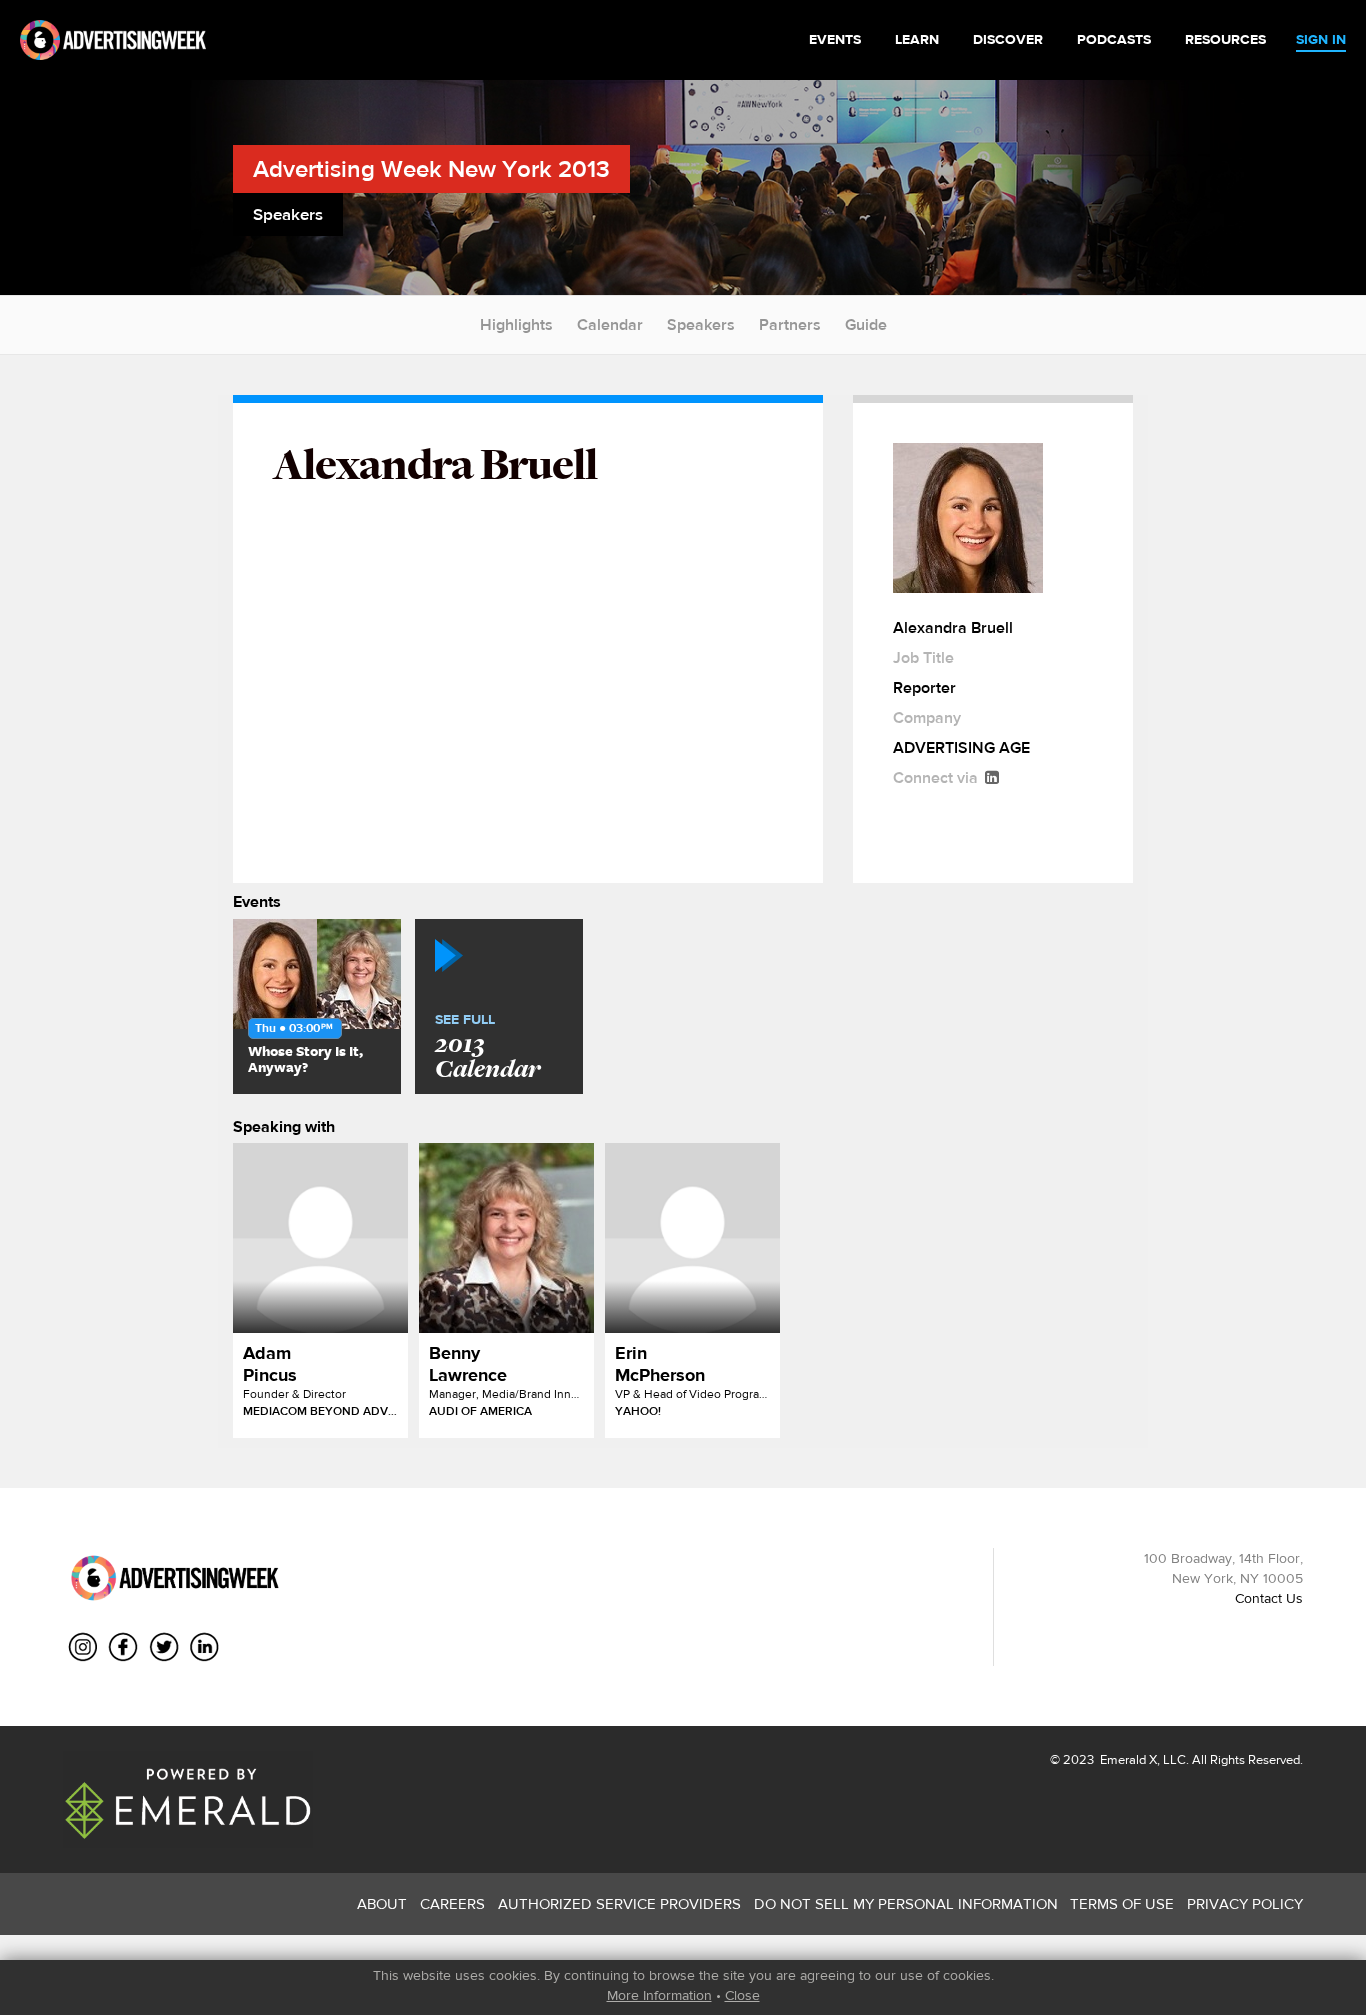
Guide (866, 324)
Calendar (610, 324)
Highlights (516, 324)
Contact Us (1269, 1598)
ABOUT (382, 1903)
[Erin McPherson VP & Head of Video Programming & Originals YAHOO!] (692, 1238)
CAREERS (452, 1903)
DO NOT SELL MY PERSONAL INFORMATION (906, 1903)
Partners (790, 324)
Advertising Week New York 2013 (431, 168)
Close (742, 1995)
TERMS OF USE (1122, 1903)
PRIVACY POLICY (1245, 1903)
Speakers (701, 324)
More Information (659, 1995)
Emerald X (1127, 1759)
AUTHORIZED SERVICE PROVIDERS (619, 1903)
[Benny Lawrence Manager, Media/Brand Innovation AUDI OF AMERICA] (506, 1238)
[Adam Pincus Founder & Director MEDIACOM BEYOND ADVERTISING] (320, 1238)
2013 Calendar (487, 1048)
